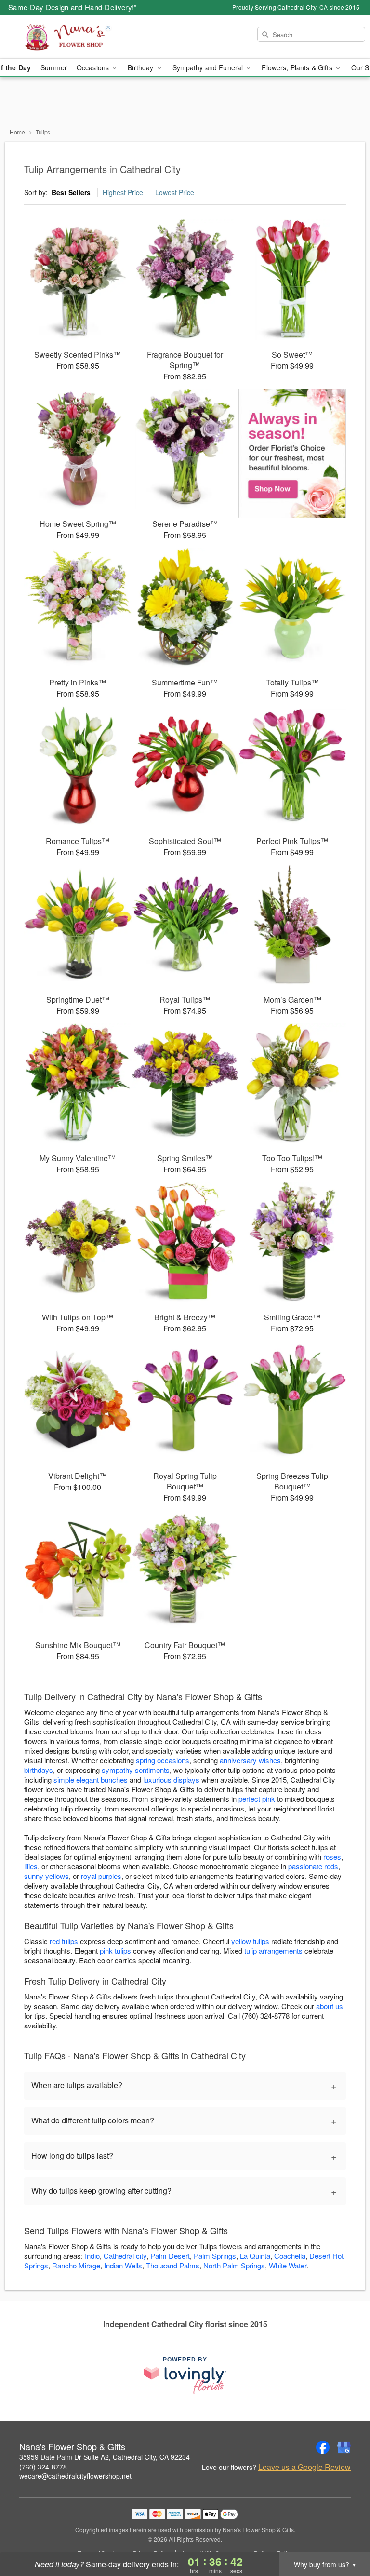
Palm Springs (215, 2256)
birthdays (39, 1770)
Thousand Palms (173, 2265)
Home (17, 132)
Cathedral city (125, 2256)
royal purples (101, 1876)
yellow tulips (250, 1941)
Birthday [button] (141, 67)
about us (330, 2006)
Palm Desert (170, 2256)
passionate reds (313, 1866)
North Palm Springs (234, 2265)
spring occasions (163, 1760)
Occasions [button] (94, 67)
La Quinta (255, 2256)
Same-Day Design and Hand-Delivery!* (73, 7)
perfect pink (257, 1799)
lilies (31, 1866)
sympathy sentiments (136, 1770)
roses (332, 1857)
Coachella (290, 2256)
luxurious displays (171, 1779)
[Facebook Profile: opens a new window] (323, 2447)
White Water (288, 2265)
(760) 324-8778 (43, 2467)
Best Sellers (71, 192)
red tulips (64, 1941)
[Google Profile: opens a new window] (344, 2447)
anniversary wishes (250, 1760)
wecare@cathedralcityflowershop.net (75, 2476)
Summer (54, 67)
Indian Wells (123, 2265)
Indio (92, 2256)
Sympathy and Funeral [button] (209, 67)
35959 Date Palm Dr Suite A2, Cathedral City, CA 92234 (105, 2457)
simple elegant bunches (91, 1779)
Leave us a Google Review (304, 2467)
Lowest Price (175, 192)
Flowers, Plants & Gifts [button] (298, 67)
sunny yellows (46, 1876)
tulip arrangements (273, 1951)
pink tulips (115, 1951)
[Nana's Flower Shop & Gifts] (64, 37)
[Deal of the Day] (292, 454)
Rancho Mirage (76, 2265)
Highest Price (123, 192)
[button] (345, 2535)
